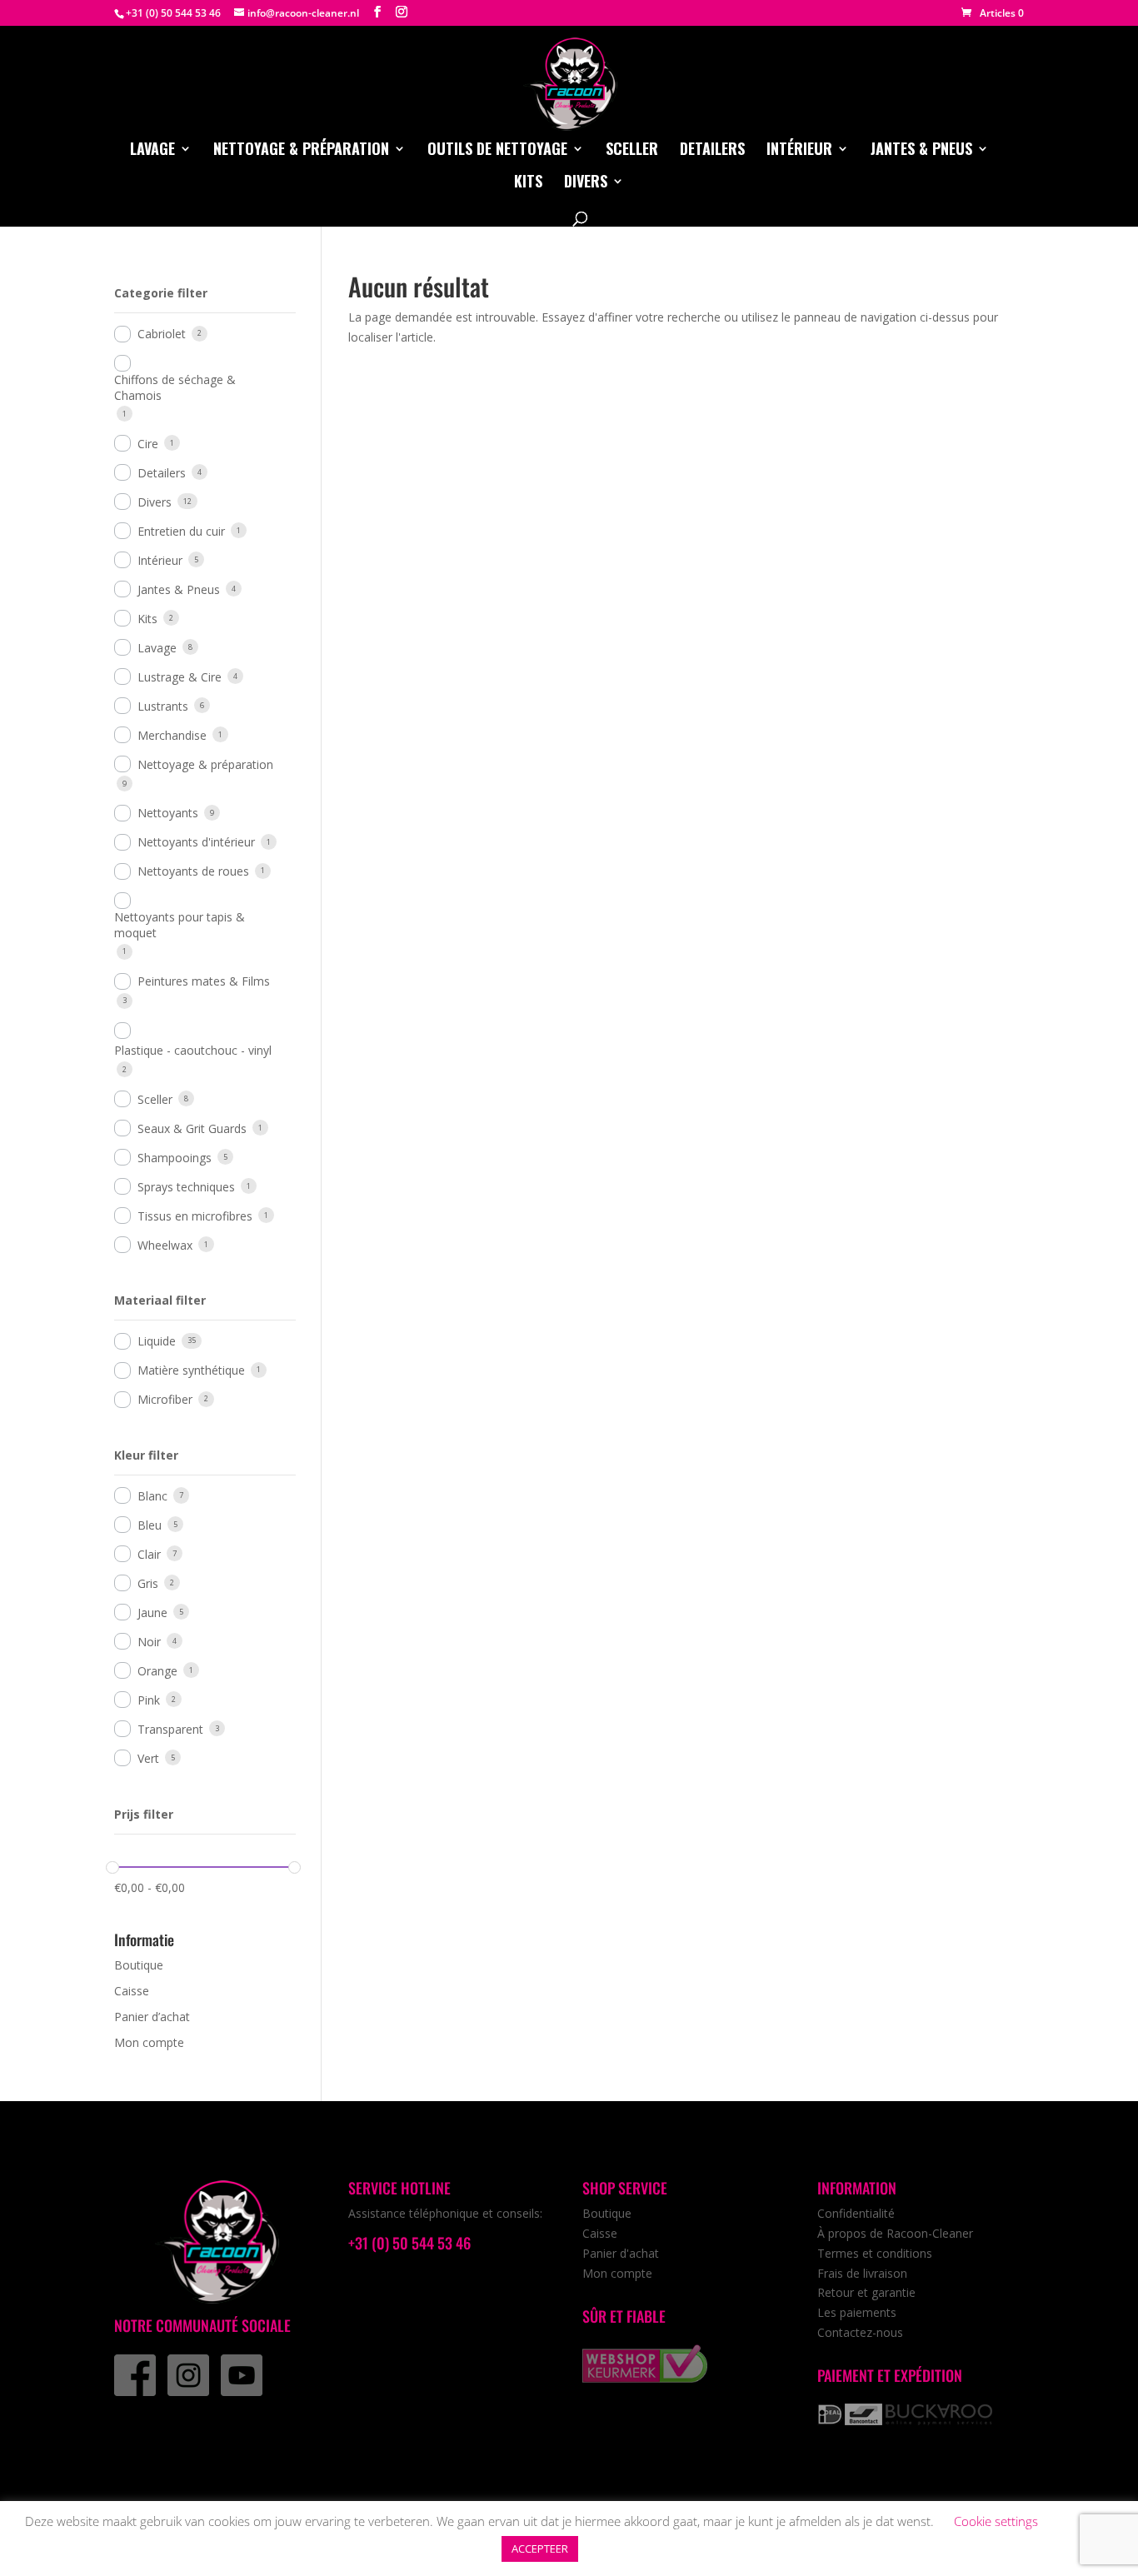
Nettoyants (168, 813)
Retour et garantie (866, 2292)
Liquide (157, 1341)
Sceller (632, 151)
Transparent (170, 1729)
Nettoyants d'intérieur (196, 842)
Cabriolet (162, 334)
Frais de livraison (862, 2273)
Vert (148, 1758)
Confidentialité (856, 2213)
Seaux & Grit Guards (192, 1128)
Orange (157, 1671)
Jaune (152, 1612)
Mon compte (149, 2042)
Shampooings (175, 1158)
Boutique (139, 1965)
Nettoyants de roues (193, 871)
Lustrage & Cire (180, 677)
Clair (149, 1554)
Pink (149, 1700)
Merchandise (172, 735)
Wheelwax (165, 1245)
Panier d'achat (621, 2253)
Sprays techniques (186, 1187)
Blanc (152, 1496)
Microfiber (165, 1399)
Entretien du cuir (181, 531)
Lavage (152, 151)
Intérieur (799, 151)
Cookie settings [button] (996, 2521)
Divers (586, 183)
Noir (149, 1642)
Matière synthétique (191, 1370)
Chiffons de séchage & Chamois (175, 387)
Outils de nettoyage (497, 151)
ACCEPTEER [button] (540, 2549)
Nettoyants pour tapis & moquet (180, 925)
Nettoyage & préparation (301, 151)
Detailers (712, 151)
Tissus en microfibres (195, 1216)
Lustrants (163, 706)
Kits (528, 183)
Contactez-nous (860, 2332)
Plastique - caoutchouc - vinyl (193, 1050)
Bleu (150, 1525)
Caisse (132, 1991)
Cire (148, 444)
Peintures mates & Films (204, 981)
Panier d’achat (152, 2017)
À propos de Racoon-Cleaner (895, 2233)
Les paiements (857, 2312)
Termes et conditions (875, 2253)
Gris (148, 1583)
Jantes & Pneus (921, 151)
